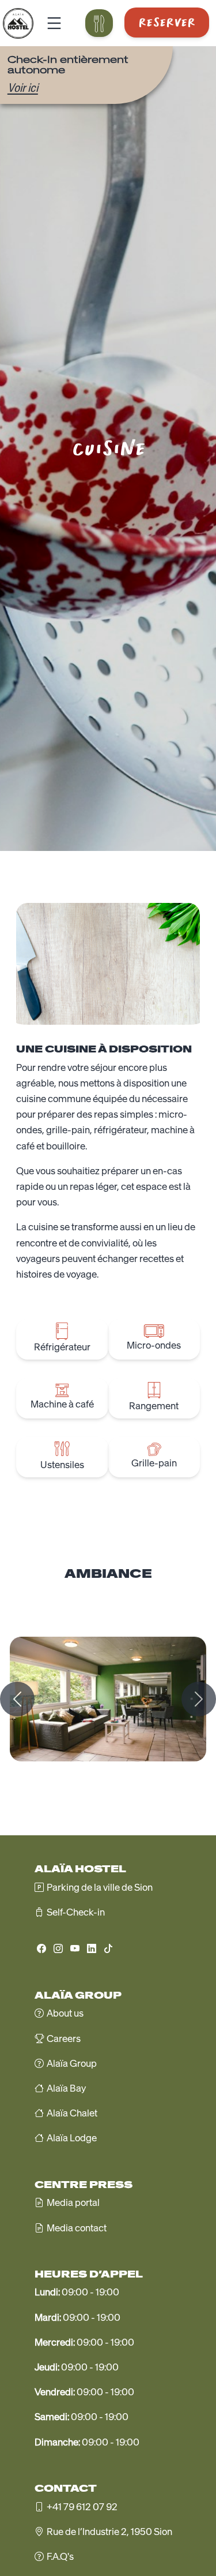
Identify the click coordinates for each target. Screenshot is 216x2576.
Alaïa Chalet (72, 2113)
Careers (64, 2039)
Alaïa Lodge (72, 2138)
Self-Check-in (76, 1912)
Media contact (77, 2228)
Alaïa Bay (66, 2088)
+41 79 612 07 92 (82, 2507)
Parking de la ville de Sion (100, 1887)
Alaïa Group (72, 2063)
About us (65, 2013)
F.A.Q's (60, 2556)
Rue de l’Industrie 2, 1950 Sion (109, 2532)
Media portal (73, 2202)
